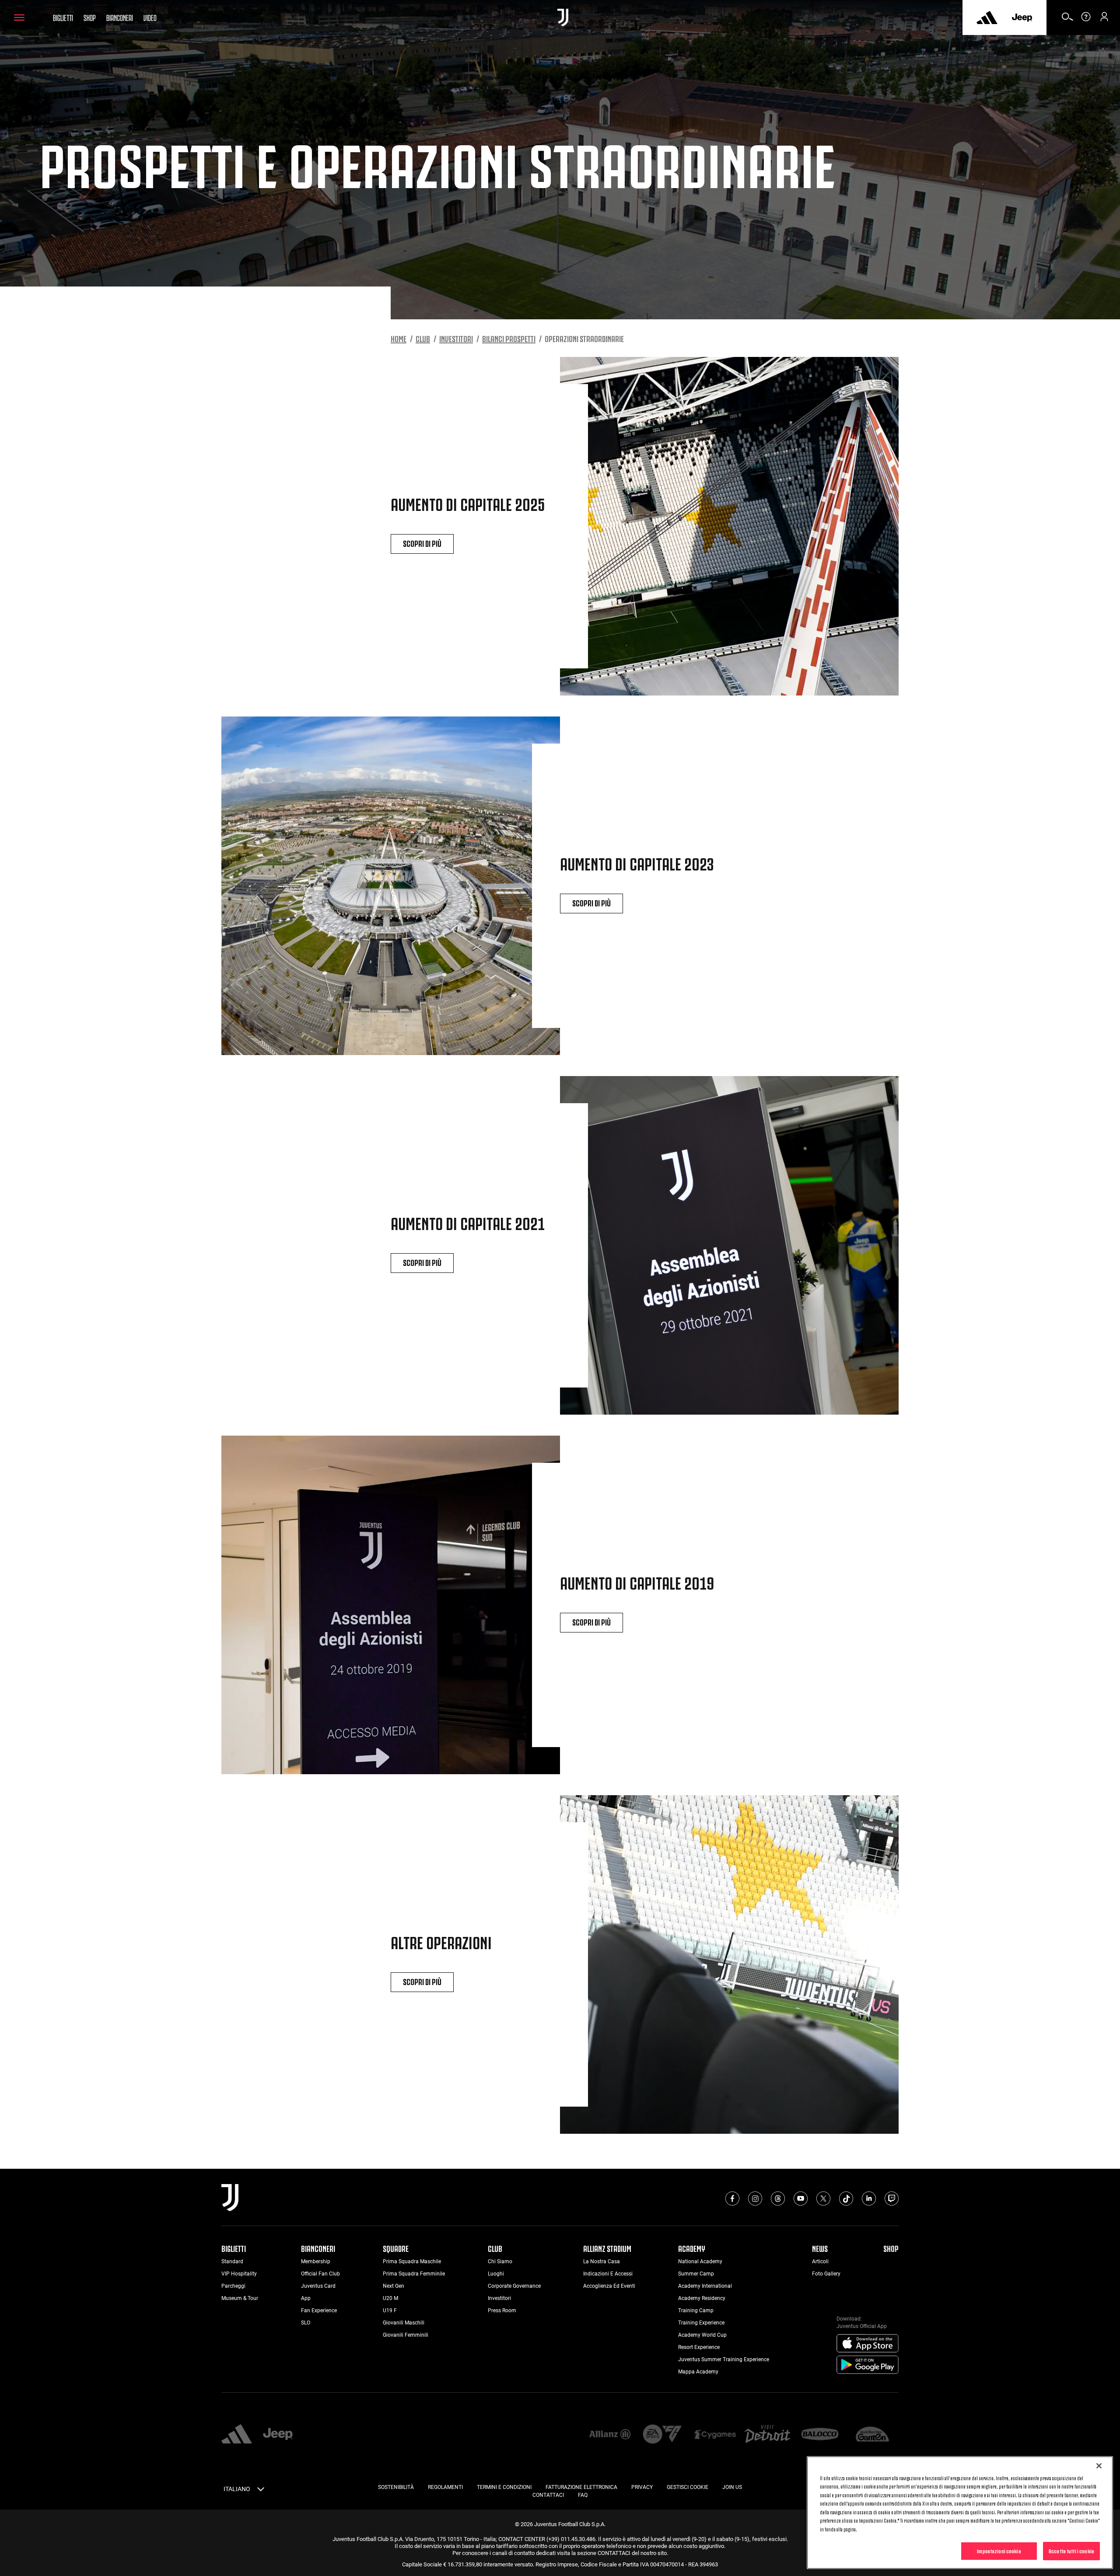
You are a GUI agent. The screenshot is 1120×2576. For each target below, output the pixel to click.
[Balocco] (820, 2435)
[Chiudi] (1099, 2466)
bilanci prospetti (509, 338)
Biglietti (63, 17)
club (423, 338)
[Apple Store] (868, 2344)
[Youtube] (801, 2199)
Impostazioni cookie (999, 2551)
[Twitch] (892, 2199)
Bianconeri (120, 17)
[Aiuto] (1086, 20)
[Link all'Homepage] (563, 17)
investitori (456, 338)
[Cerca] (1067, 20)
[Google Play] (868, 2365)
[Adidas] (987, 17)
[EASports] (662, 2435)
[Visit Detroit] (767, 2435)
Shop (90, 17)
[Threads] (778, 2199)
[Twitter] (823, 2199)
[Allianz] (610, 2435)
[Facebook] (732, 2199)
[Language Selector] (261, 2491)
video (150, 17)
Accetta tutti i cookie (1071, 2551)
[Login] (1104, 20)
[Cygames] (715, 2435)
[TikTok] (846, 2199)
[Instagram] (755, 2199)
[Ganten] (872, 2435)
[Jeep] (1022, 17)
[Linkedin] (869, 2199)
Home (399, 338)
